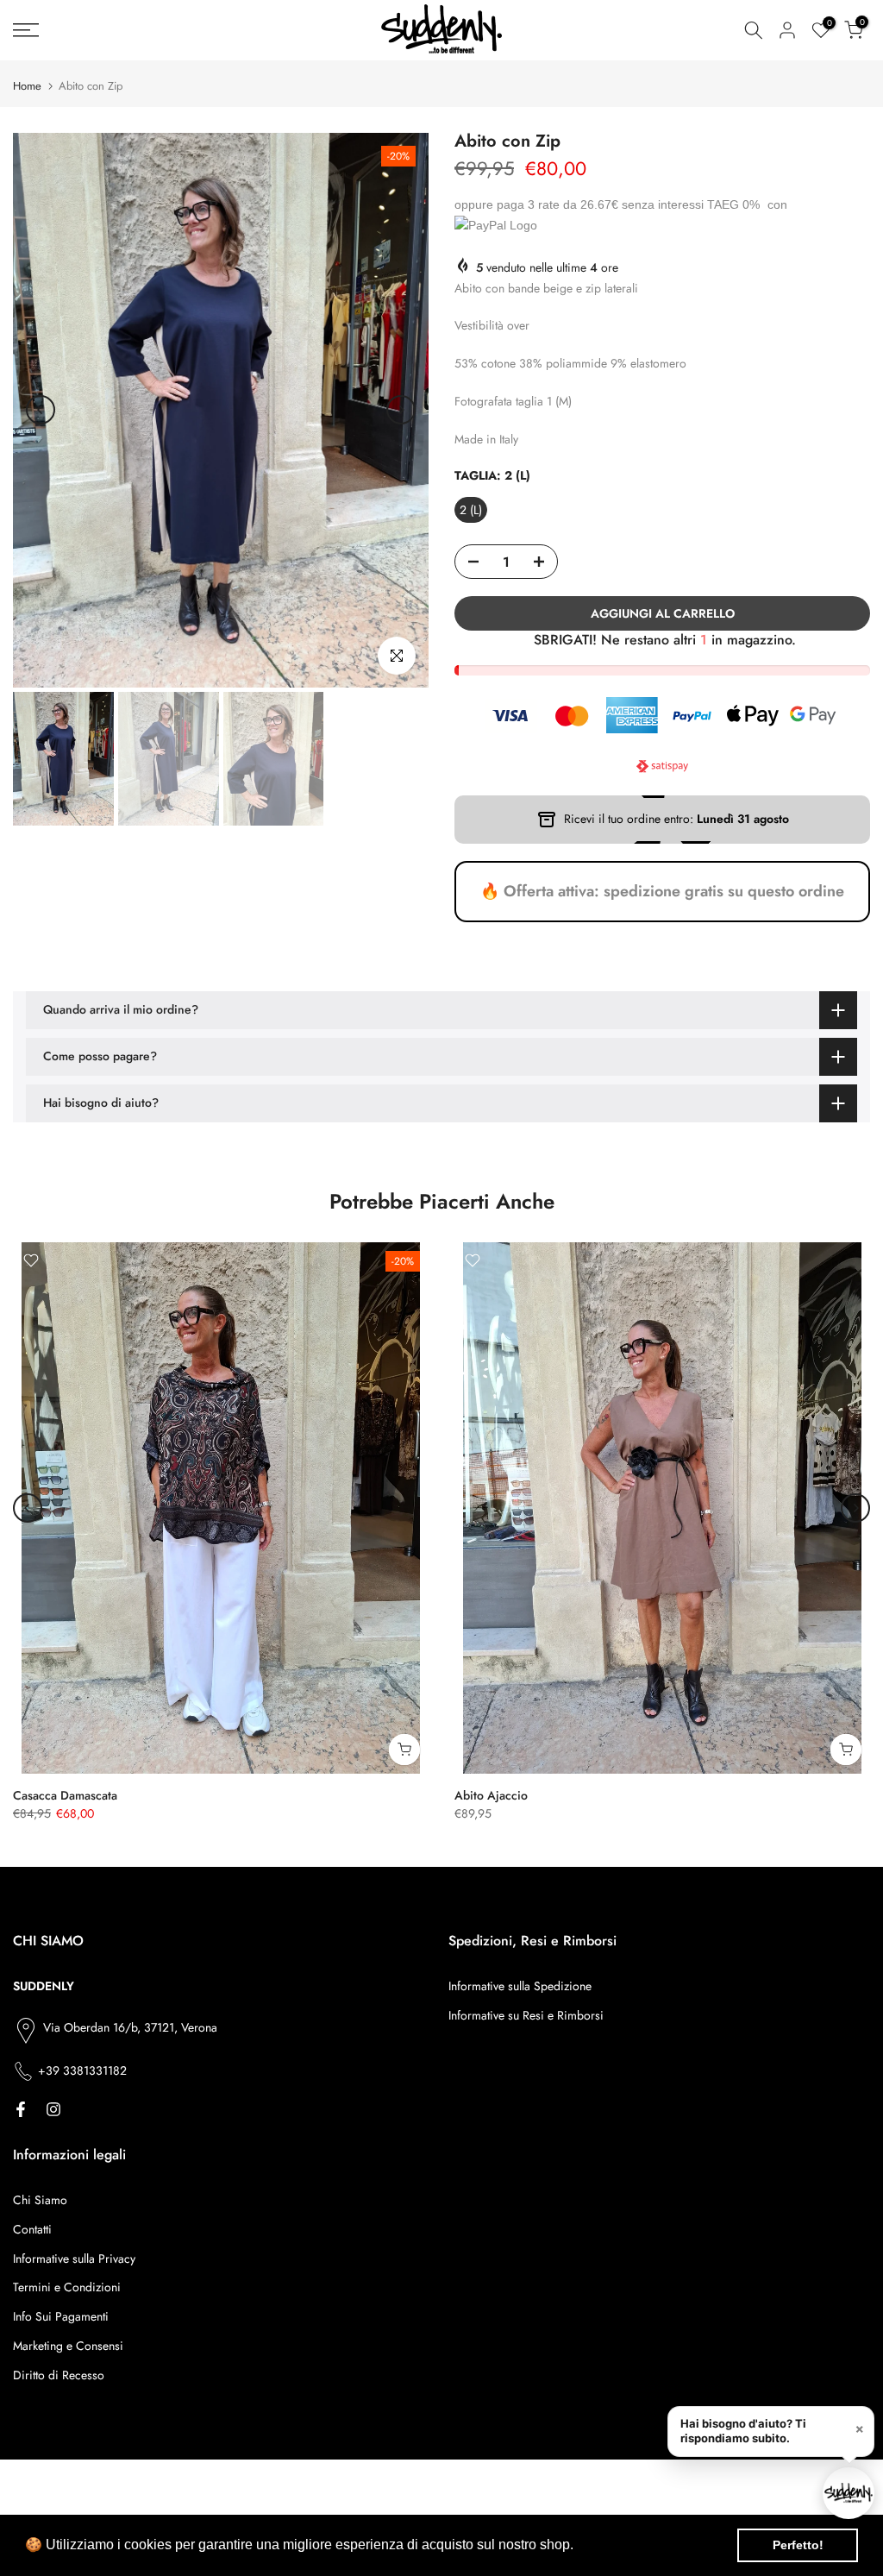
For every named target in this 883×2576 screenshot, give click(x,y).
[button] (579, 2547)
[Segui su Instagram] (53, 2109)
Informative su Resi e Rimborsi (526, 2015)
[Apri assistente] (849, 2493)
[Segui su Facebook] (21, 2109)
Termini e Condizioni (67, 2287)
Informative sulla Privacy (74, 2259)
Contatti (32, 2229)
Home (27, 86)
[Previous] (41, 410)
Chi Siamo (40, 2200)
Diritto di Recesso (59, 2375)
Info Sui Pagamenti (61, 2316)
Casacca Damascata (65, 1795)
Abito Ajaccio (491, 1795)
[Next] (401, 410)
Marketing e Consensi (68, 2346)
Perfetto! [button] (798, 2545)
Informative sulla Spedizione (520, 1986)
